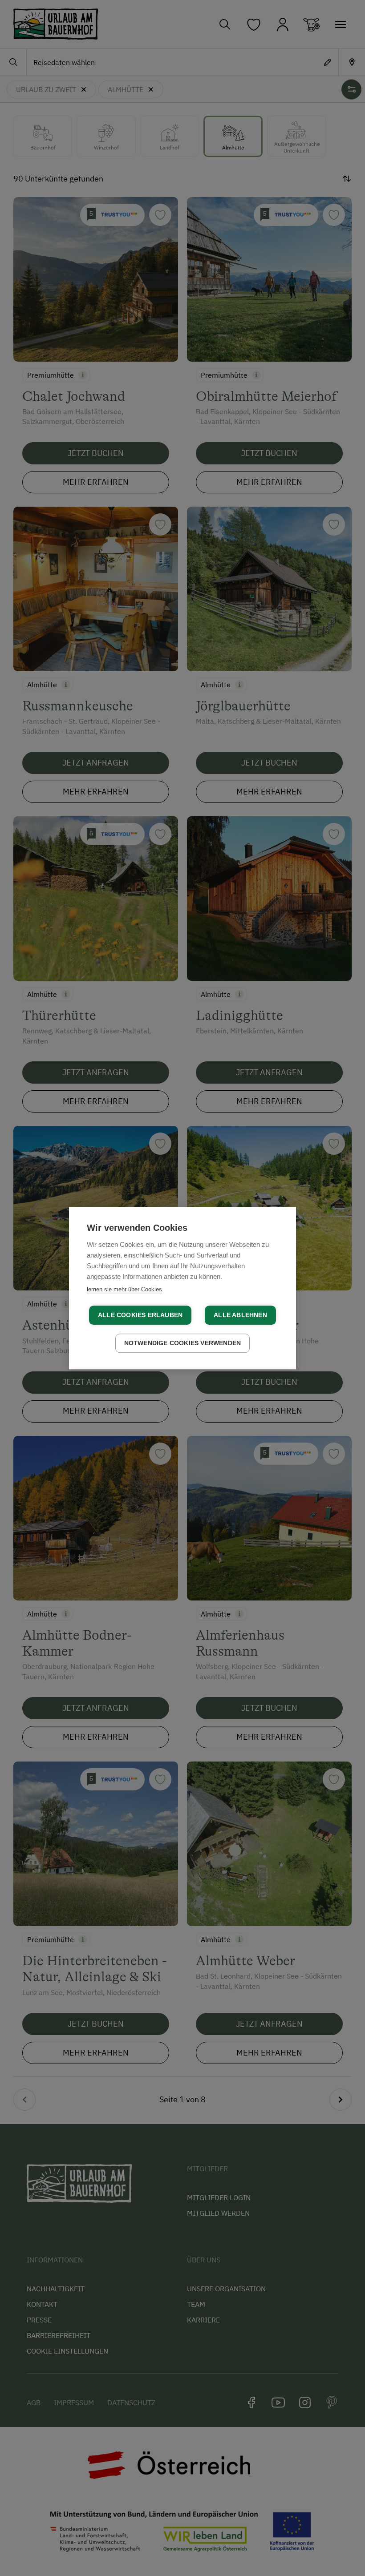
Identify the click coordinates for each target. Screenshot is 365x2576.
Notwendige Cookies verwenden (183, 1343)
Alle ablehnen (240, 1315)
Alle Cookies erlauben (140, 1315)
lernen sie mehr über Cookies (124, 1289)
